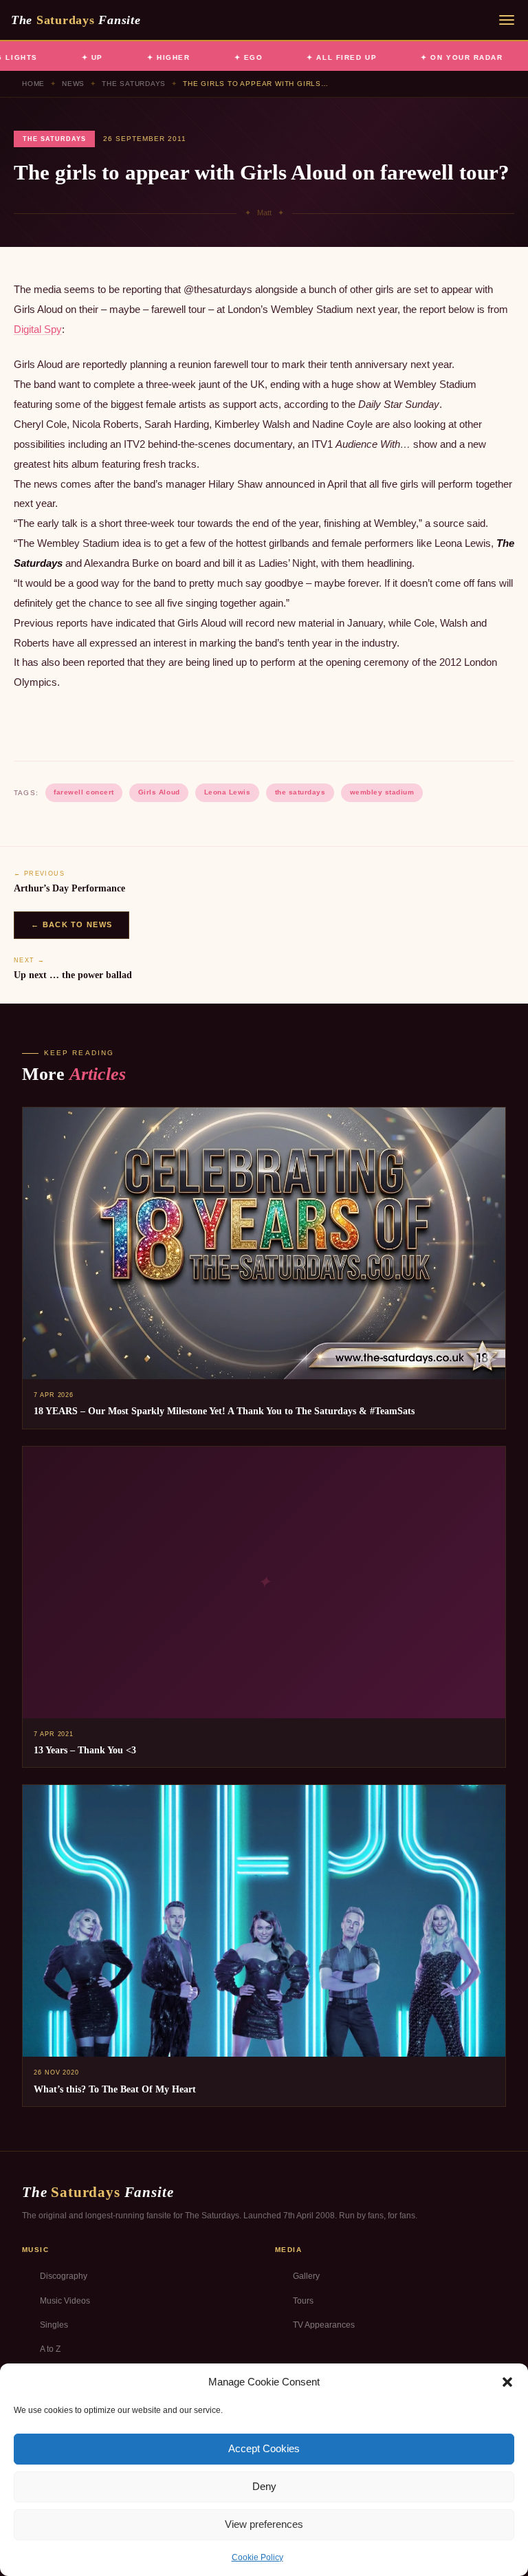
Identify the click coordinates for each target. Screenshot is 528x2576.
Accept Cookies (264, 2448)
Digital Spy (38, 329)
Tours (303, 2301)
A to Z (50, 2349)
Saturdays (76, 20)
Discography (64, 2276)
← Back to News (71, 924)
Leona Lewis (228, 792)
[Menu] (507, 20)
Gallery (306, 2276)
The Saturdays (134, 84)
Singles (54, 2325)
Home (33, 84)
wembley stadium (382, 792)
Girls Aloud (159, 792)
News (73, 84)
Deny (264, 2486)
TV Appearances (324, 2325)
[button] (507, 2382)
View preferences (264, 2524)
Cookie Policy (257, 2557)
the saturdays (300, 792)
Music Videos (65, 2301)
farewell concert (84, 792)
